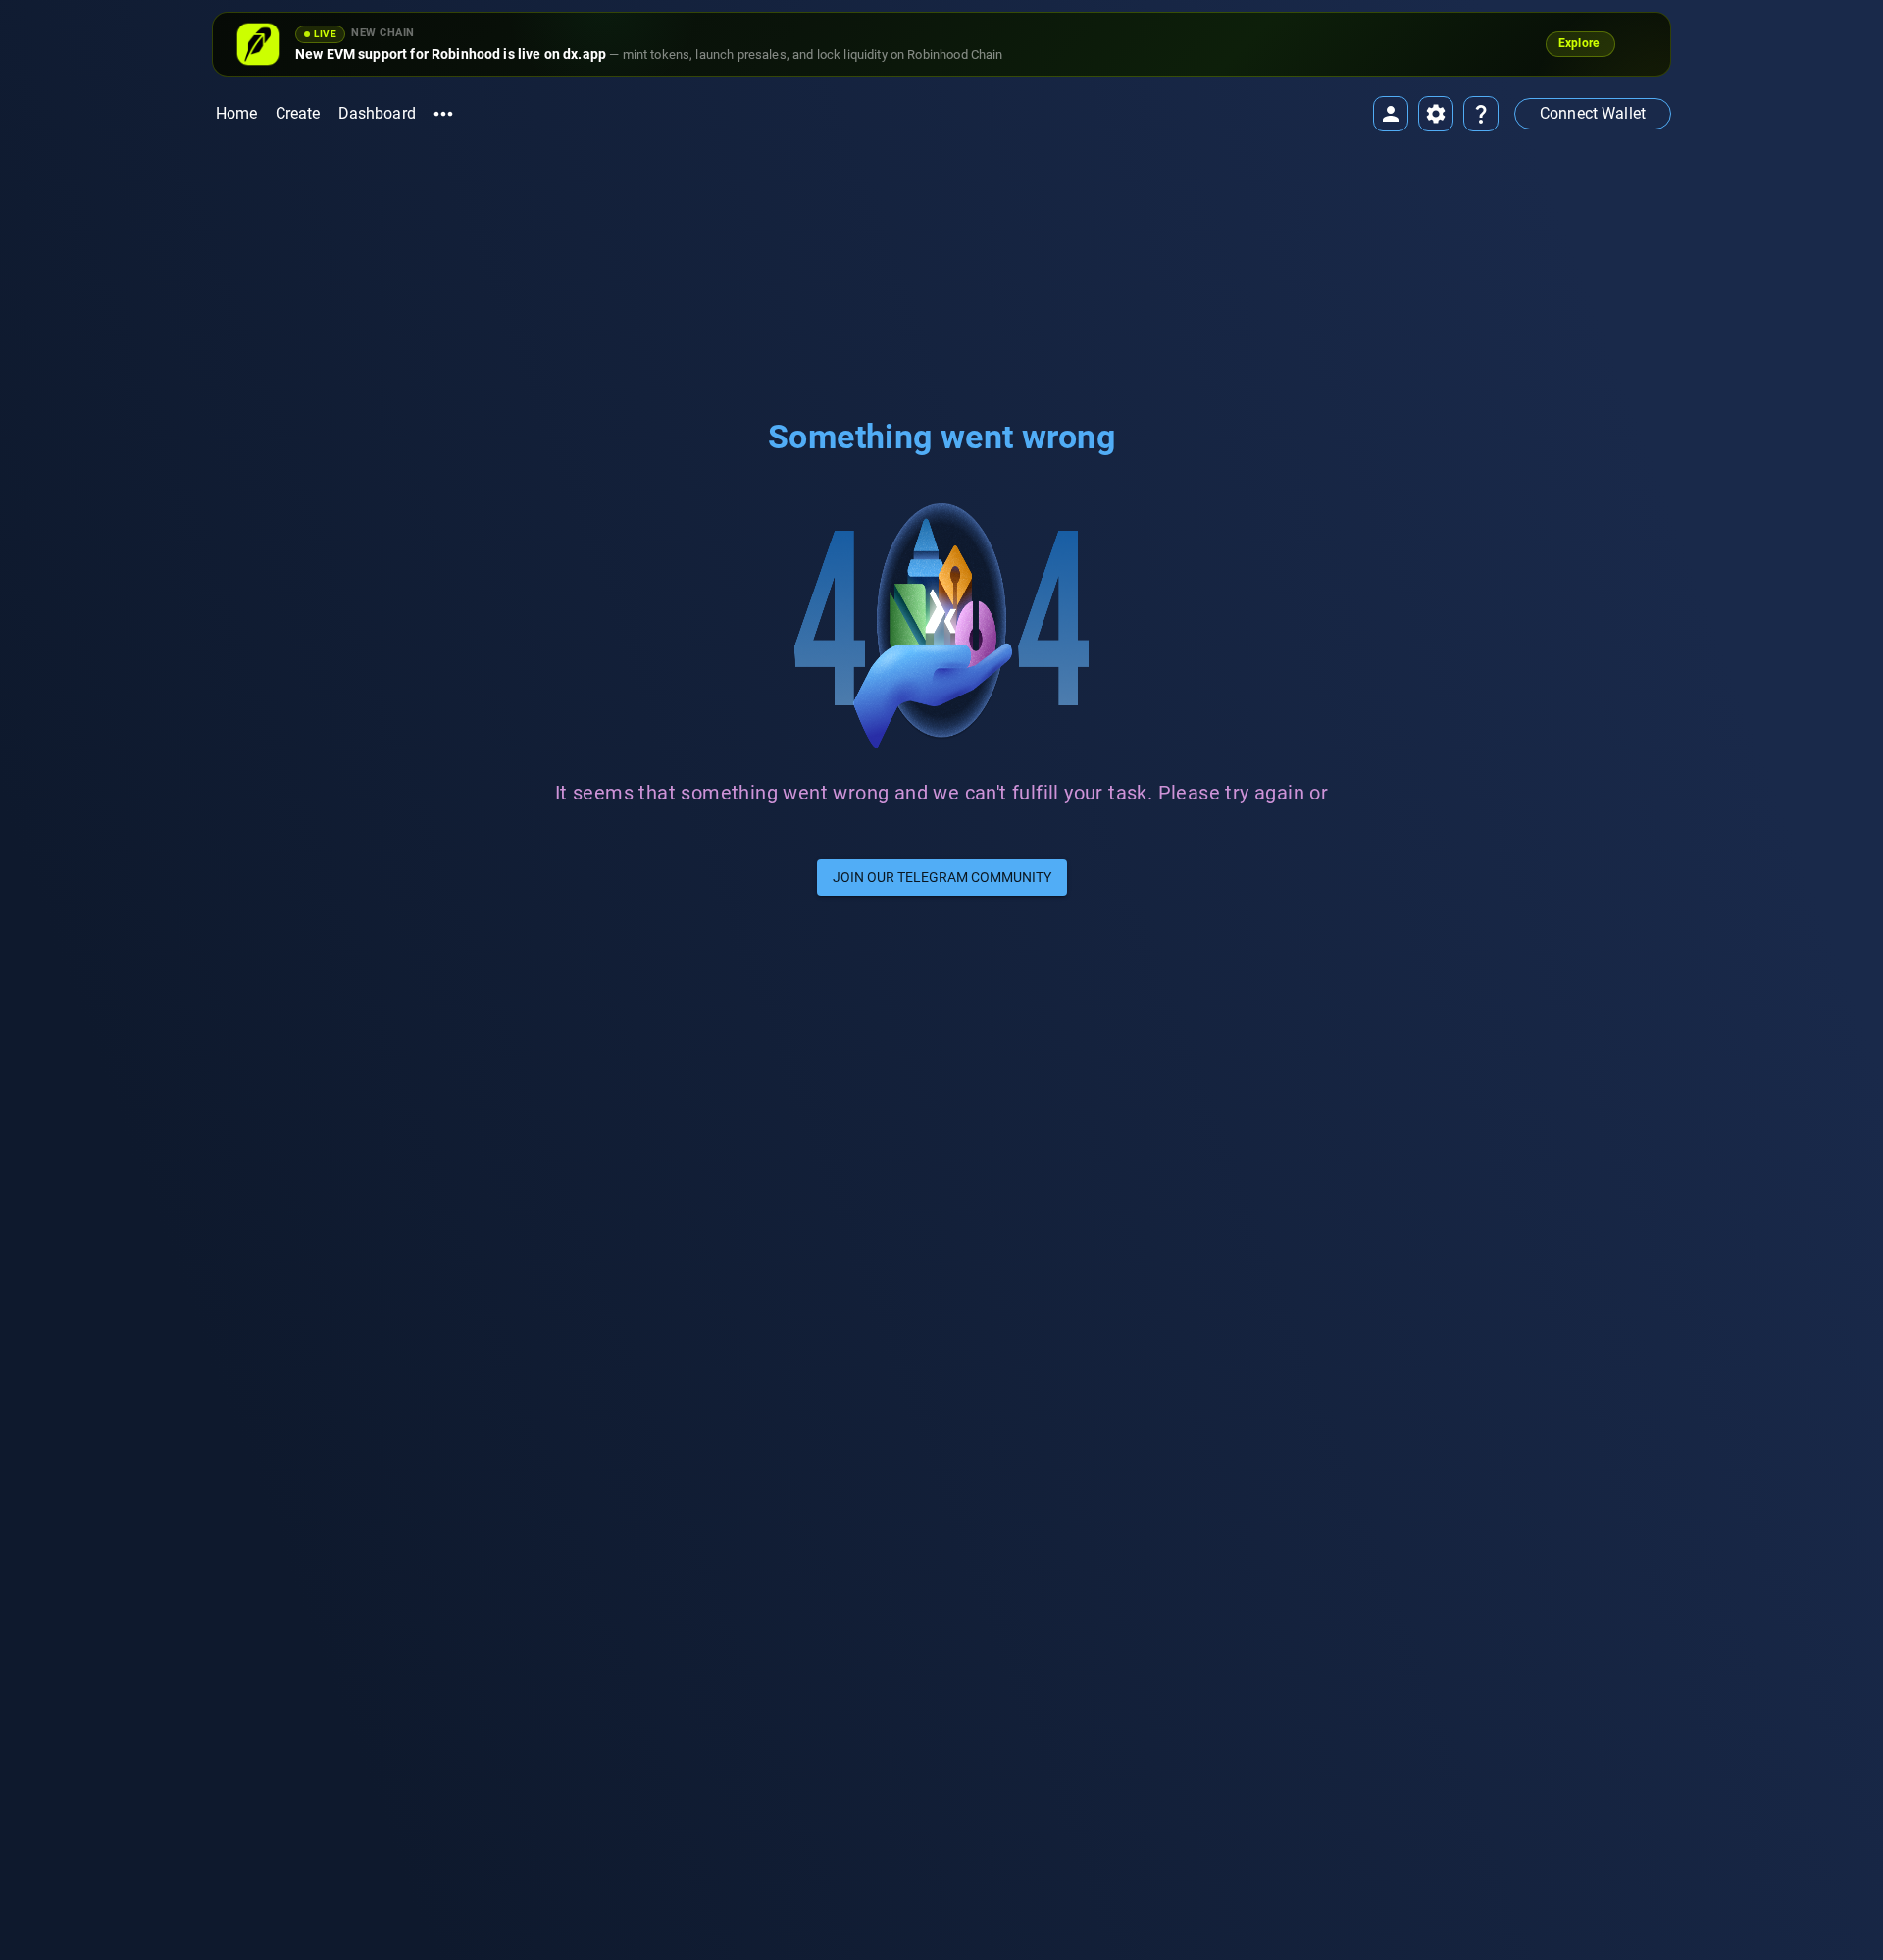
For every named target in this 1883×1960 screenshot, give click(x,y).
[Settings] (1436, 114)
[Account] (1391, 114)
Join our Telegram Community (942, 877)
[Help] (1481, 114)
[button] (1593, 114)
